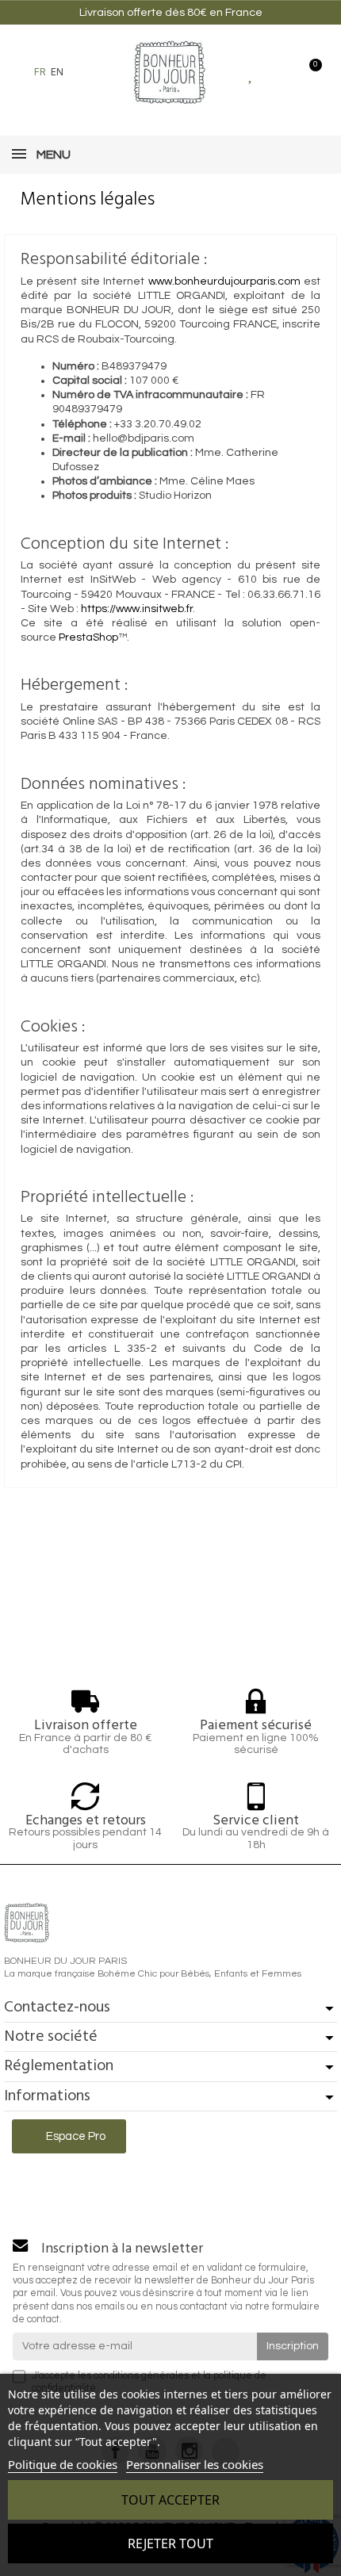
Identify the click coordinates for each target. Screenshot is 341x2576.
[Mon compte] (280, 72)
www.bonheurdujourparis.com (224, 281)
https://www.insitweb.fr (137, 609)
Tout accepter (170, 2500)
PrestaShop (88, 637)
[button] (84, 72)
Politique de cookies (63, 2464)
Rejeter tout (170, 2543)
